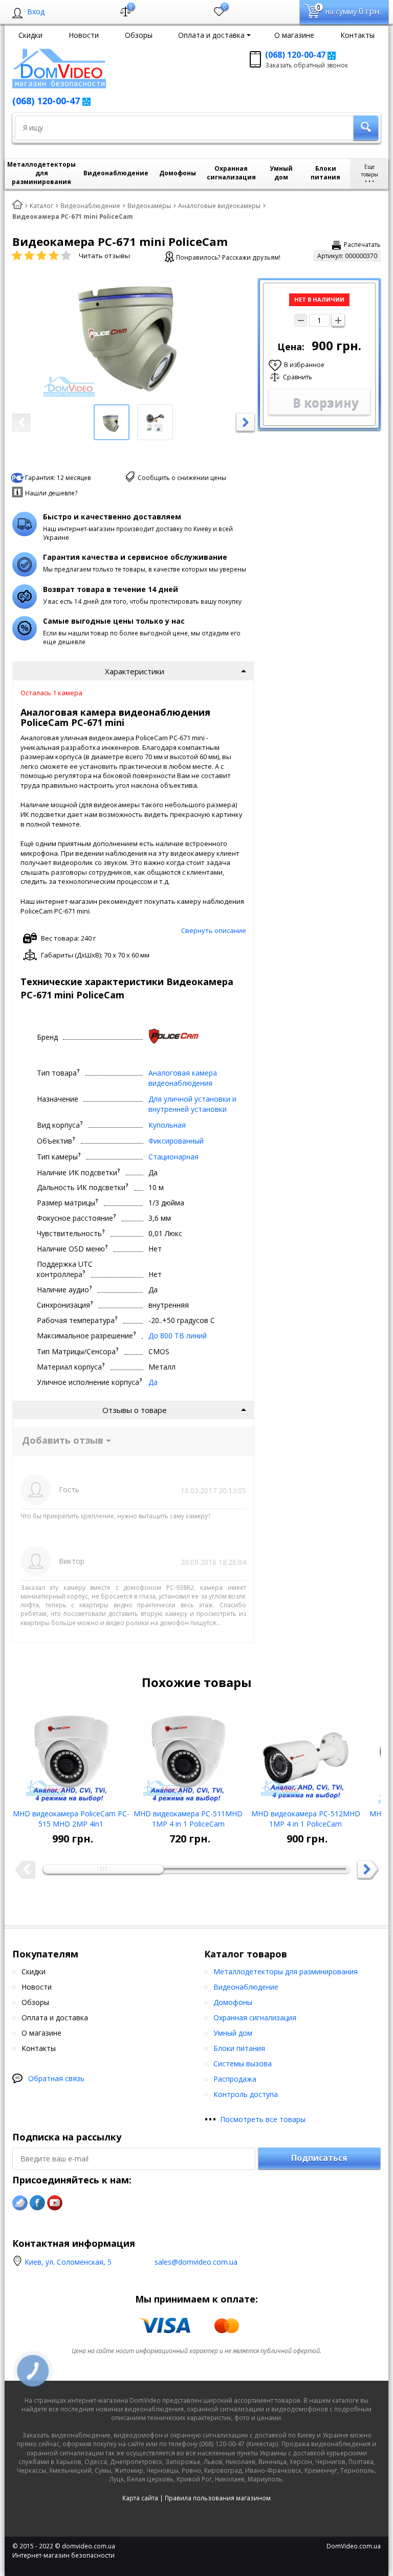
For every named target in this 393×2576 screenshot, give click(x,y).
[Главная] (17, 205)
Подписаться (319, 2158)
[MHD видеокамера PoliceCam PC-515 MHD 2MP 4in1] (71, 1755)
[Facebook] (37, 2203)
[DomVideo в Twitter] (20, 2203)
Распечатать (362, 245)
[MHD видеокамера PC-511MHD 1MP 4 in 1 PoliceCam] (188, 1755)
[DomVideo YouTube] (55, 2203)
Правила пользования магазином (218, 2498)
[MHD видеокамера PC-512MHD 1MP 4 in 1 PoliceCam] (306, 1755)
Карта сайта (140, 2498)
